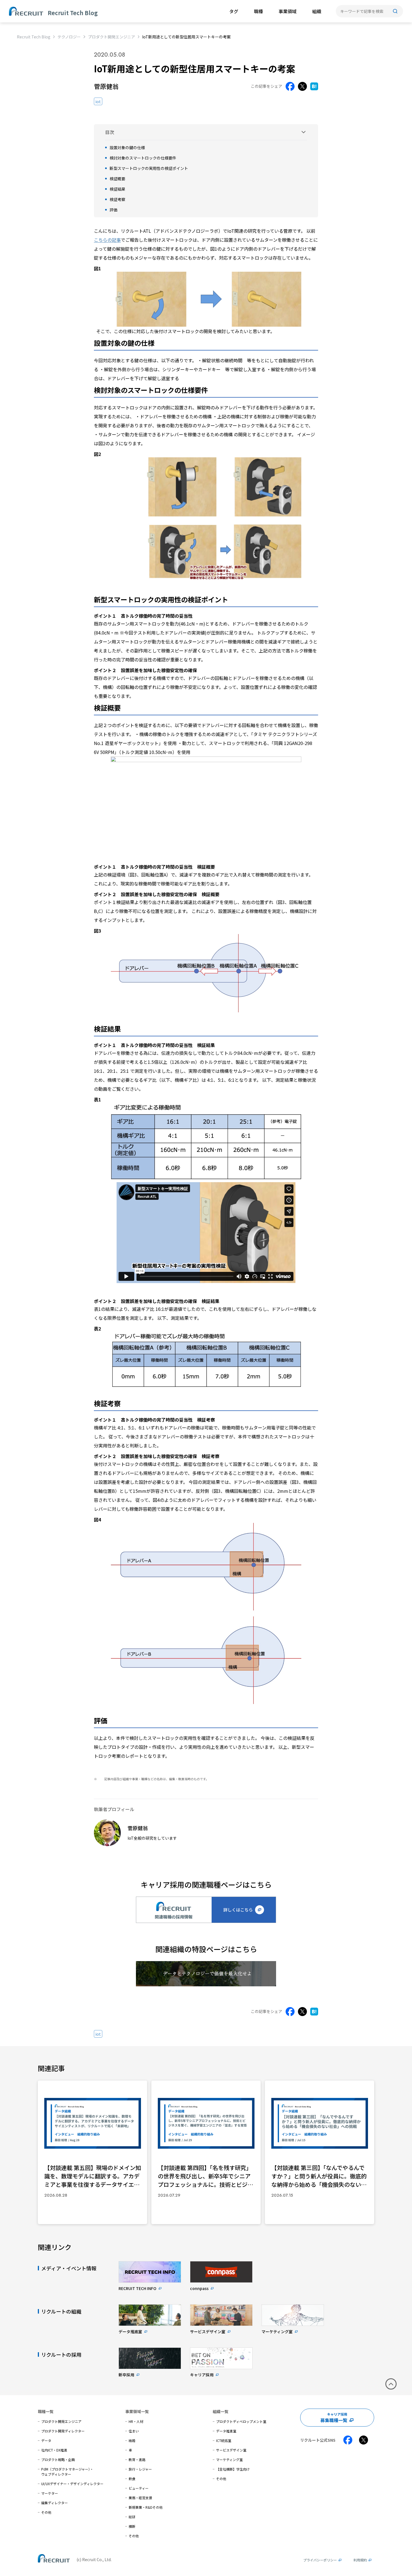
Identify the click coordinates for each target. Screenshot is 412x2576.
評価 (114, 210)
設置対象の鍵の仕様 (127, 147)
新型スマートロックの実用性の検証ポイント (149, 168)
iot (98, 101)
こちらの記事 (107, 240)
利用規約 (360, 2560)
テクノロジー (69, 37)
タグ (234, 11)
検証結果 (117, 189)
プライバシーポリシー (320, 2560)
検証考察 (117, 199)
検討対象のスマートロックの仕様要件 (143, 158)
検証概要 (117, 179)
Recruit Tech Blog (34, 37)
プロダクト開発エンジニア (112, 37)
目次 (110, 132)
